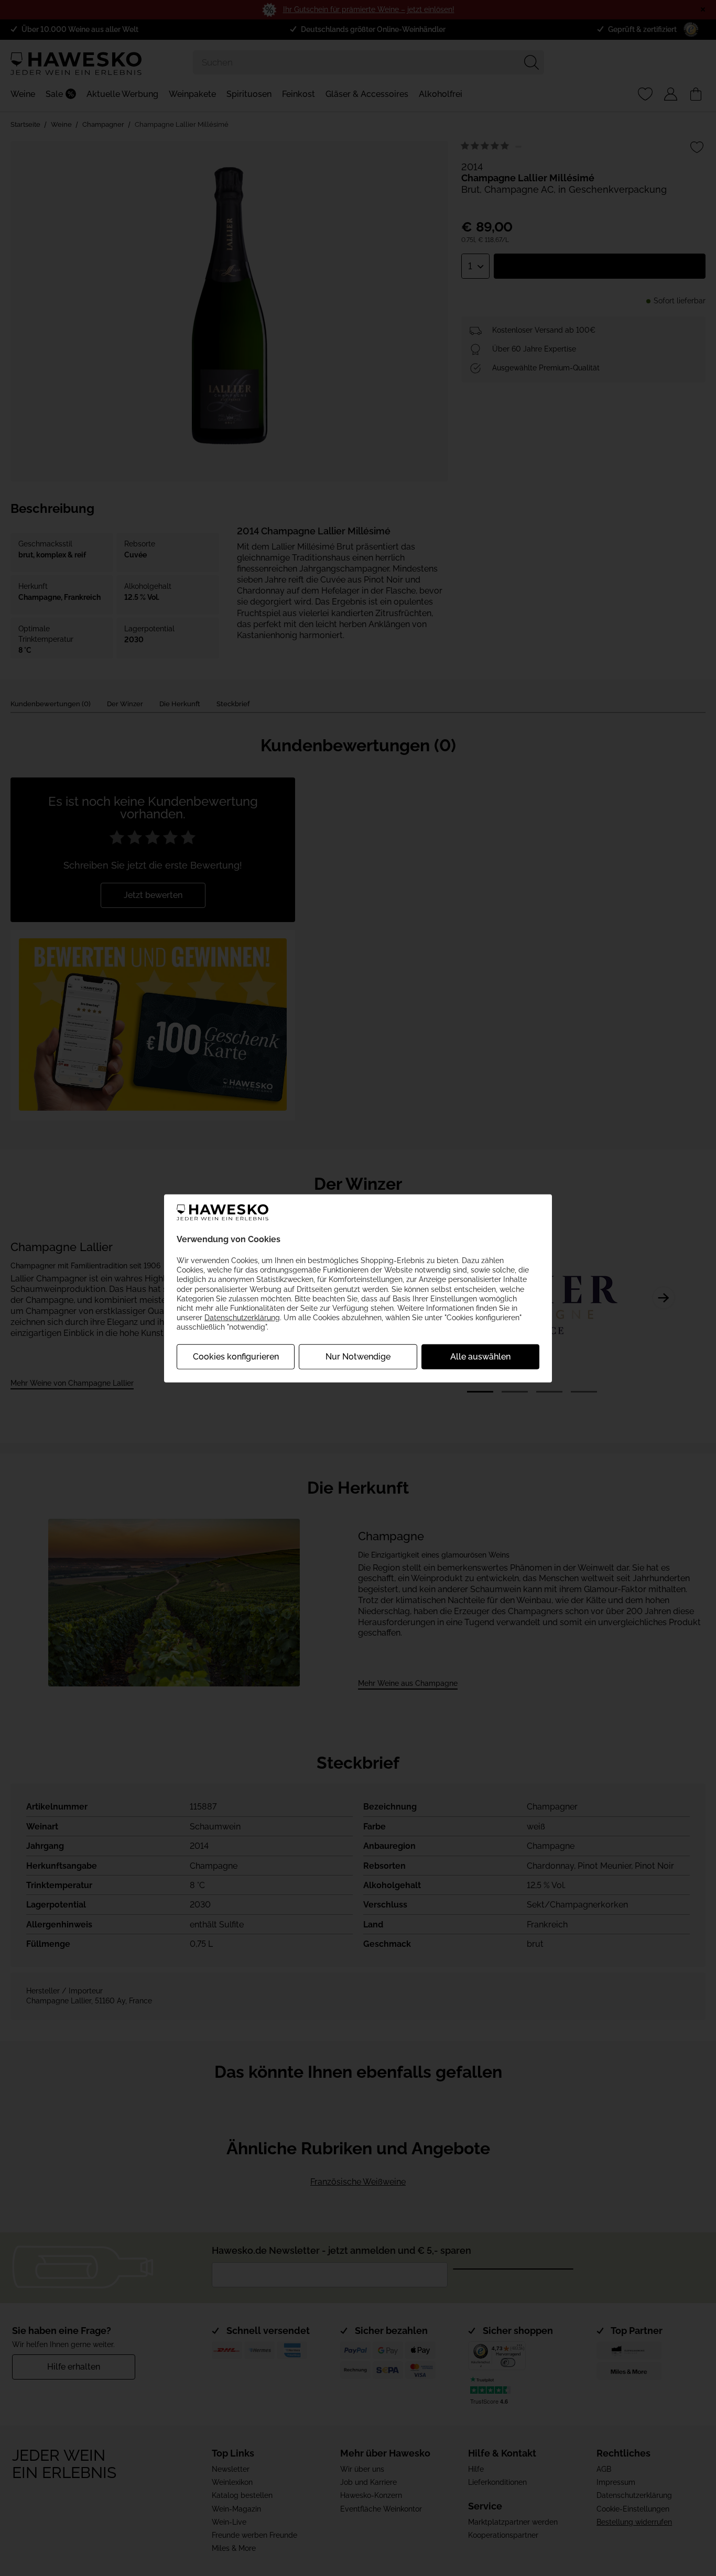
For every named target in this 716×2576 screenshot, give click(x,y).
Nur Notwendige (358, 1357)
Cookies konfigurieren (236, 1357)
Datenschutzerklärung (242, 1317)
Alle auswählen (480, 1357)
